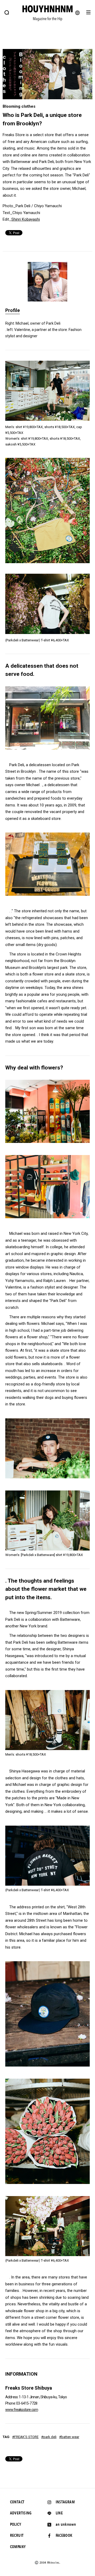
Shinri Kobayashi (26, 219)
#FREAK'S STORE (25, 2437)
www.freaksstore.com (22, 2410)
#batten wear (69, 2437)
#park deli (49, 2437)
